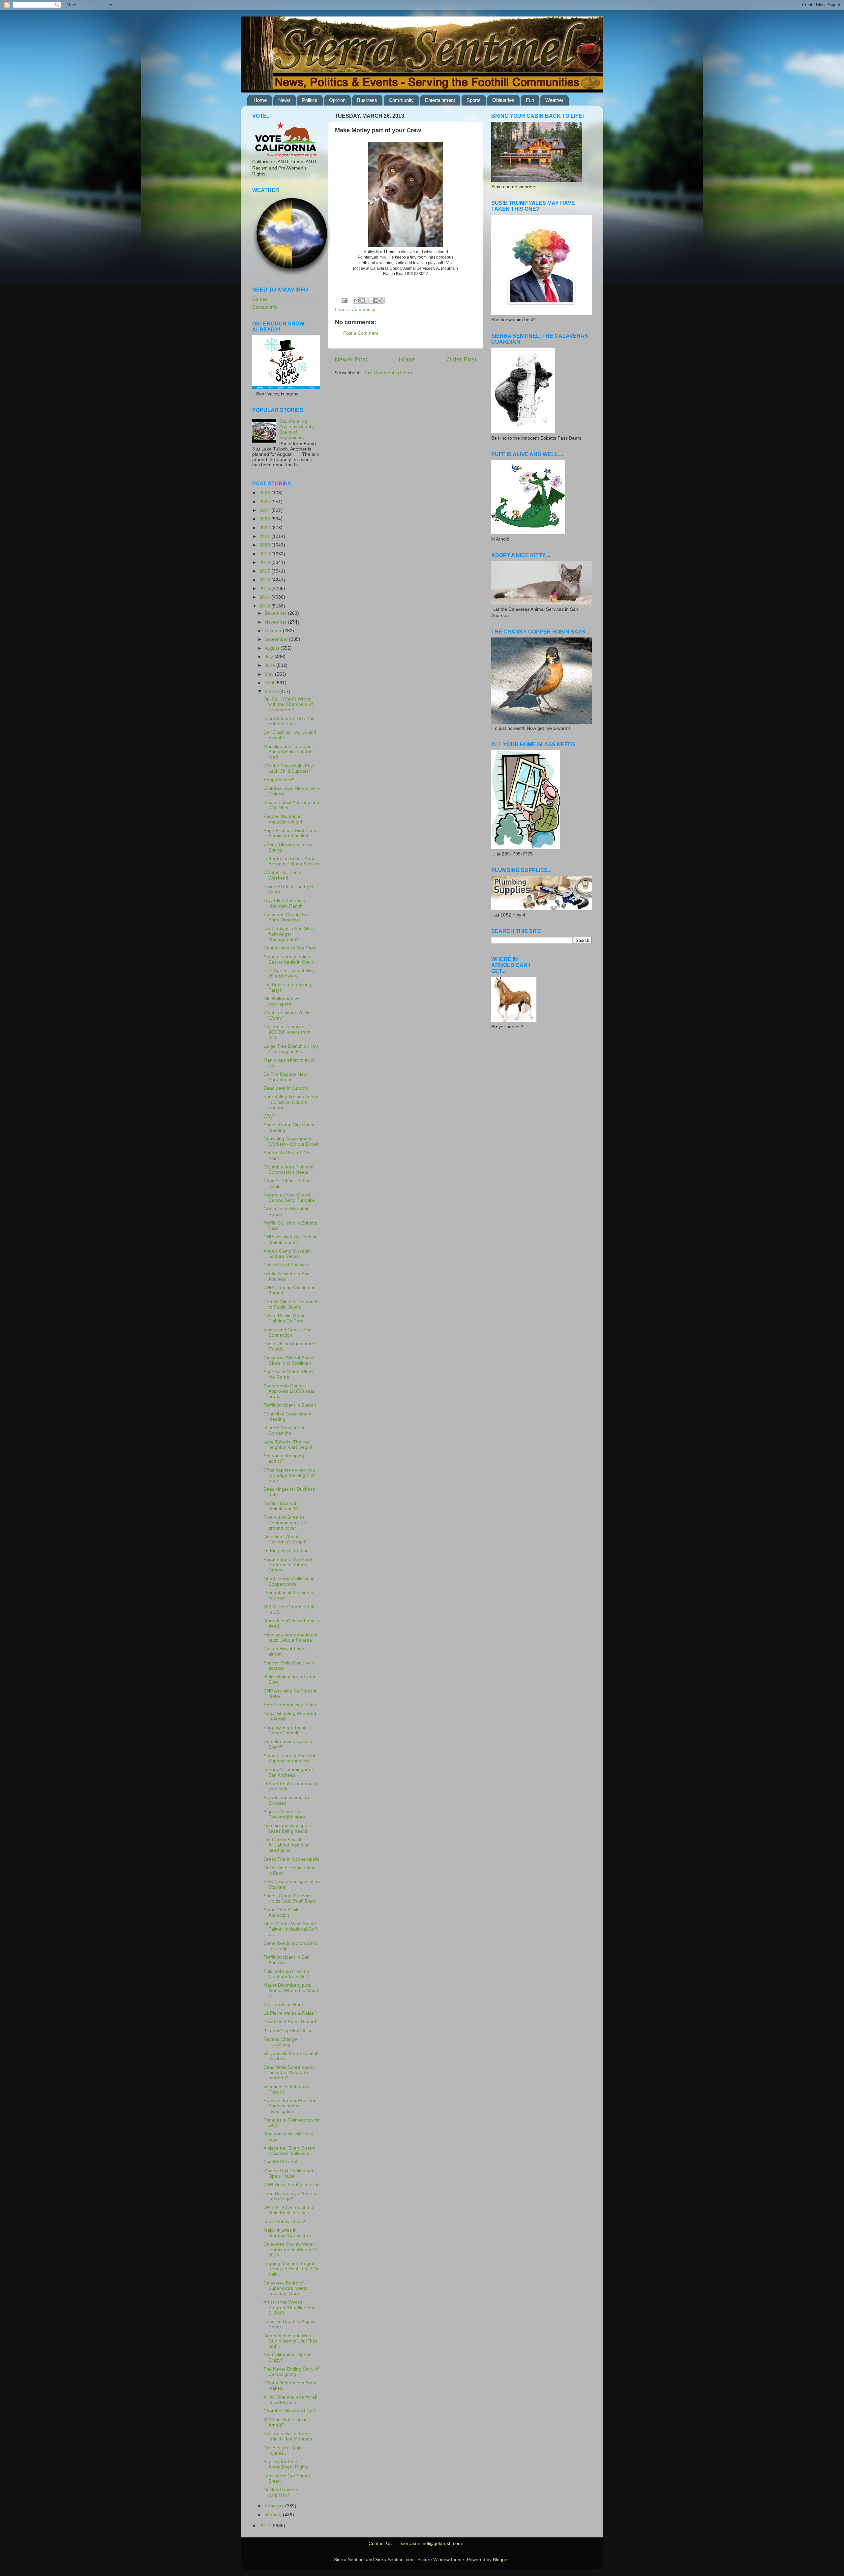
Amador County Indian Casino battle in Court (288, 959)
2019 (265, 554)
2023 (265, 519)
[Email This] (356, 300)
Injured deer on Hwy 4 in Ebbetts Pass (289, 721)
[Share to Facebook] (375, 300)
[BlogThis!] (363, 300)
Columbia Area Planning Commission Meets (288, 1170)
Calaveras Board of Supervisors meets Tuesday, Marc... (285, 2288)
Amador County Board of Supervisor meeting (289, 1758)
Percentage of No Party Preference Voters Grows (288, 1565)
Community (401, 100)
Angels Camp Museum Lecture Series (287, 1254)
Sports (474, 100)
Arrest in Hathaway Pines (290, 1705)
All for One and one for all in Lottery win (290, 2400)
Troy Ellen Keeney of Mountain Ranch (285, 903)
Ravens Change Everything (280, 2042)
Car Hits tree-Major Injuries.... (283, 2451)
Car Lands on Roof (283, 2005)
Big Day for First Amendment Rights (286, 2464)
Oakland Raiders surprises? (281, 2492)
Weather (554, 100)
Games (260, 299)
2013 (265, 606)
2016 (265, 580)
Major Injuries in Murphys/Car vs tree (287, 2233)
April (270, 683)
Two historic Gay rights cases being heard (287, 1828)
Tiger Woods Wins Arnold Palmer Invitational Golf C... (290, 1929)
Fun (530, 100)
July (270, 657)
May (270, 674)
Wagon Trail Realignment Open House (290, 2173)
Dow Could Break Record (290, 2022)
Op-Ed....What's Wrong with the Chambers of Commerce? (288, 704)
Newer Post (351, 359)
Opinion (337, 100)
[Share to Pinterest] (381, 300)
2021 (265, 536)
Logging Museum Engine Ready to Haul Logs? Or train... (291, 2269)
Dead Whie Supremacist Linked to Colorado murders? (289, 2073)
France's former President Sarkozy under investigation (291, 2106)
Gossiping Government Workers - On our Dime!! (291, 1142)
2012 (265, 2526)
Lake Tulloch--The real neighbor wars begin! (288, 1445)
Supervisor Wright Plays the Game (288, 1374)
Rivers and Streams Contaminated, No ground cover (285, 1522)
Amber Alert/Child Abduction (282, 1912)
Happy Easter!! (279, 780)
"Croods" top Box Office (288, 2031)
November (276, 622)
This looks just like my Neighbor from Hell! (286, 1974)
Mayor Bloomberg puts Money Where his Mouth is (291, 1990)
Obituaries (503, 100)
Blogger (501, 2560)
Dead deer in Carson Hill (289, 1088)
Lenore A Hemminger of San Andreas (288, 1772)
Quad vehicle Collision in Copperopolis (289, 1582)
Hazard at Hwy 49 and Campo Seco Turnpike (289, 1198)
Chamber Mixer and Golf (289, 2411)
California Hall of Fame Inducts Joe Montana (288, 2436)
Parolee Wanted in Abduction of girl (283, 819)
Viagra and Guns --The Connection (287, 1333)
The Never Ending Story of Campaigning (291, 2372)
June (271, 665)
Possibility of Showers (286, 1265)
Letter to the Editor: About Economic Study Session (292, 861)
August (273, 648)
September (277, 639)
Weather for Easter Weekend (283, 875)
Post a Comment (361, 333)
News (285, 100)
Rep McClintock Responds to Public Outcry (291, 1304)
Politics (310, 100)
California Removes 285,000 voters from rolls (287, 1032)
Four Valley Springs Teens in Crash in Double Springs (291, 1102)
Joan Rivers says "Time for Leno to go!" (291, 2196)
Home (260, 100)
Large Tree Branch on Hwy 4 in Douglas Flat (291, 1049)
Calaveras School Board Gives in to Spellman (289, 1361)
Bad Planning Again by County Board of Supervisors (296, 429)
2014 (265, 597)
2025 (265, 502)
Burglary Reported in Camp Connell (285, 1730)
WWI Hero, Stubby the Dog (292, 2185)
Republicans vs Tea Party (290, 948)
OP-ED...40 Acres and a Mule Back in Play (288, 2210)
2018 (265, 562)
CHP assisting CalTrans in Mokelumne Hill (290, 1240)
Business (367, 100)
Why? (269, 1116)
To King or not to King (286, 1551)
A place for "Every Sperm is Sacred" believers (289, 2151)
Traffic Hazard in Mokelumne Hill (282, 1506)
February (275, 2506)
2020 (265, 545)
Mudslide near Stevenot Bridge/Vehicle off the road (288, 752)
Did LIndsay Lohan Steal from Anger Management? (289, 934)
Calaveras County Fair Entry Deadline (287, 917)
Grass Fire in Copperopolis (291, 1859)
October (274, 631)
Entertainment (440, 100)
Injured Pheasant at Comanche (284, 1430)
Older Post (461, 359)
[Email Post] (344, 300)
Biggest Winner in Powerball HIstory (284, 1814)
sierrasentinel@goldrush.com (431, 2544)
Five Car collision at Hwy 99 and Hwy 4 (289, 973)
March (272, 691)
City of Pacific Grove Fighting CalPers (285, 1318)
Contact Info (265, 307)
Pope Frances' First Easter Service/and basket (291, 833)
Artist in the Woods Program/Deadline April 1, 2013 (290, 2307)
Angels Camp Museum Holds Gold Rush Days (289, 1898)
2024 (265, 510)
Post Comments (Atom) (388, 373)
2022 (265, 528)
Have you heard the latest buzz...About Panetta (290, 1638)
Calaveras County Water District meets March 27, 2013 (291, 2249)
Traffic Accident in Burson (290, 1405)
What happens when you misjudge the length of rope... (289, 1475)
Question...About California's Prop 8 (285, 1539)
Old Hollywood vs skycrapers (281, 1001)
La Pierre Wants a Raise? (290, 2013)
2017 (265, 571)
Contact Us (380, 2544)
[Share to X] (369, 300)
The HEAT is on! (280, 2162)
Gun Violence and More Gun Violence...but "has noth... (290, 2341)
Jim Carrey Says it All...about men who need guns (286, 1845)
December (276, 613)
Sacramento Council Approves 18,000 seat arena (289, 1391)
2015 (265, 589)
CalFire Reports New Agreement (285, 1077)
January (274, 2515)
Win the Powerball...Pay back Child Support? (288, 769)
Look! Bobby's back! (284, 2222)
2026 (265, 493)
